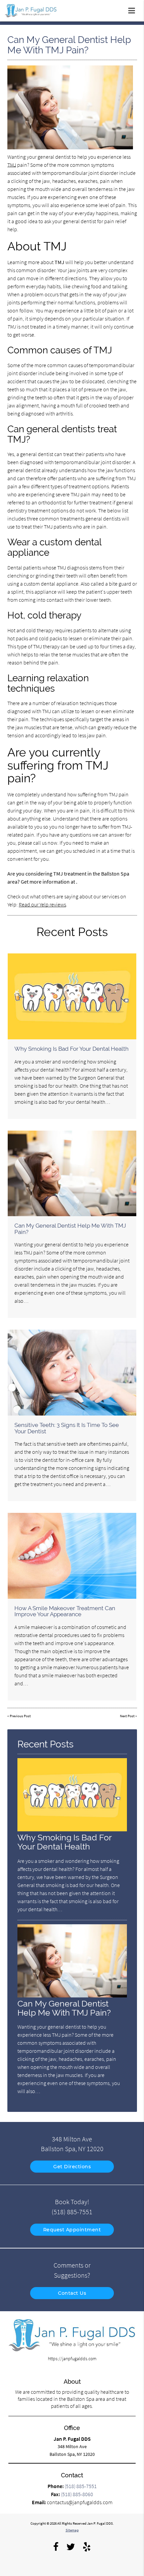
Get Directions (72, 2167)
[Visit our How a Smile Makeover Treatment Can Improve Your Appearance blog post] (72, 1556)
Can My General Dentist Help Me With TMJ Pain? (70, 1229)
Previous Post (20, 1716)
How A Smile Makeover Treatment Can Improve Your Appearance (65, 1611)
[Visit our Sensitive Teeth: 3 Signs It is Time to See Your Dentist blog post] (72, 1372)
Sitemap (72, 2530)
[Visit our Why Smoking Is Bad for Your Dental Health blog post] (72, 996)
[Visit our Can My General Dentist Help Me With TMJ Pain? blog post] (72, 1173)
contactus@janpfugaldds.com (80, 2502)
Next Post (127, 1716)
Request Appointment (72, 2230)
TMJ (12, 165)
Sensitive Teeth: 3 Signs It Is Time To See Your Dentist (67, 1428)
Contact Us (72, 2293)
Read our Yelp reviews (42, 904)
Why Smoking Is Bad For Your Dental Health (71, 1049)
